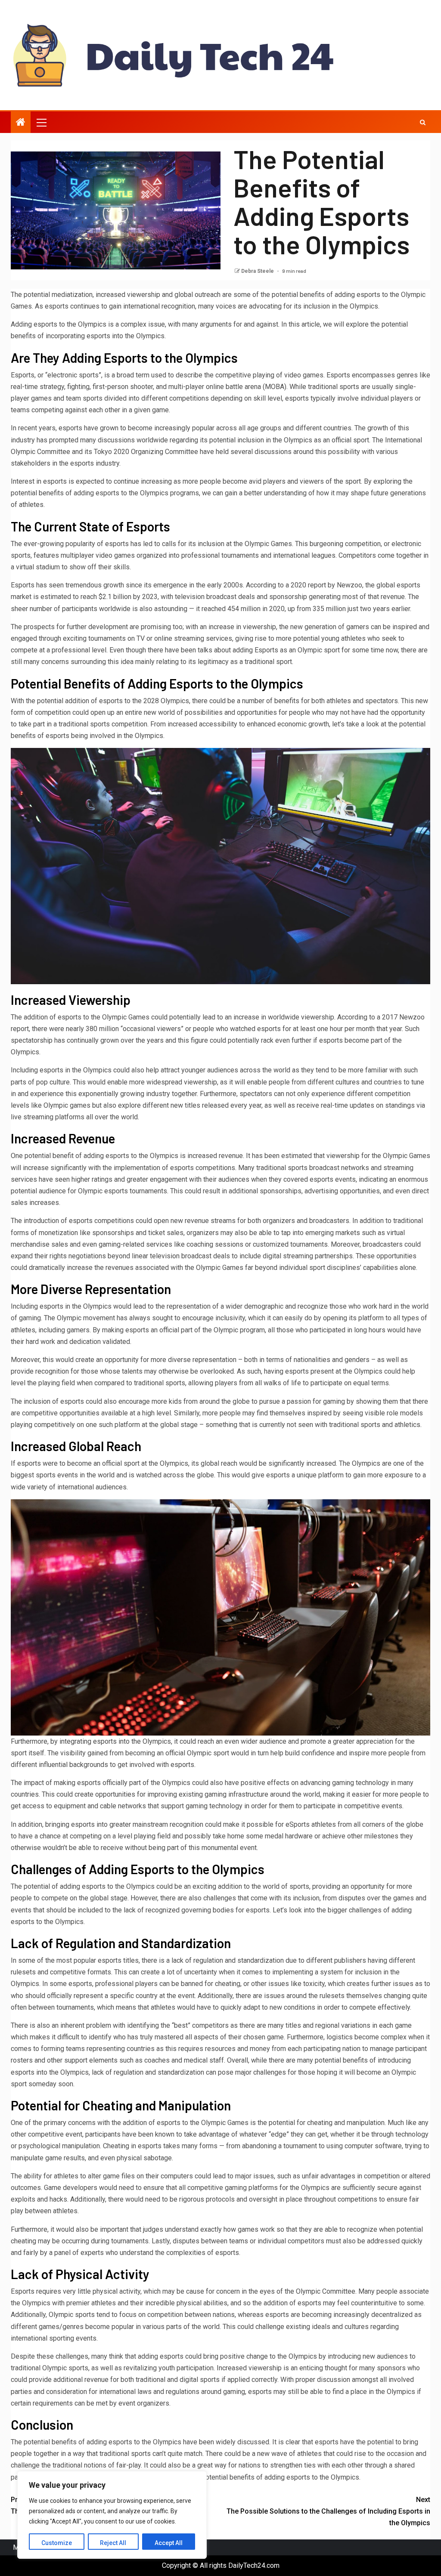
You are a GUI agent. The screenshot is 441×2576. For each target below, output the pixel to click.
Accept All (169, 2543)
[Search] (423, 122)
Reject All (113, 2543)
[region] (112, 2515)
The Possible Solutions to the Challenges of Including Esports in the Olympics (328, 2511)
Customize (57, 2543)
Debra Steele (258, 271)
